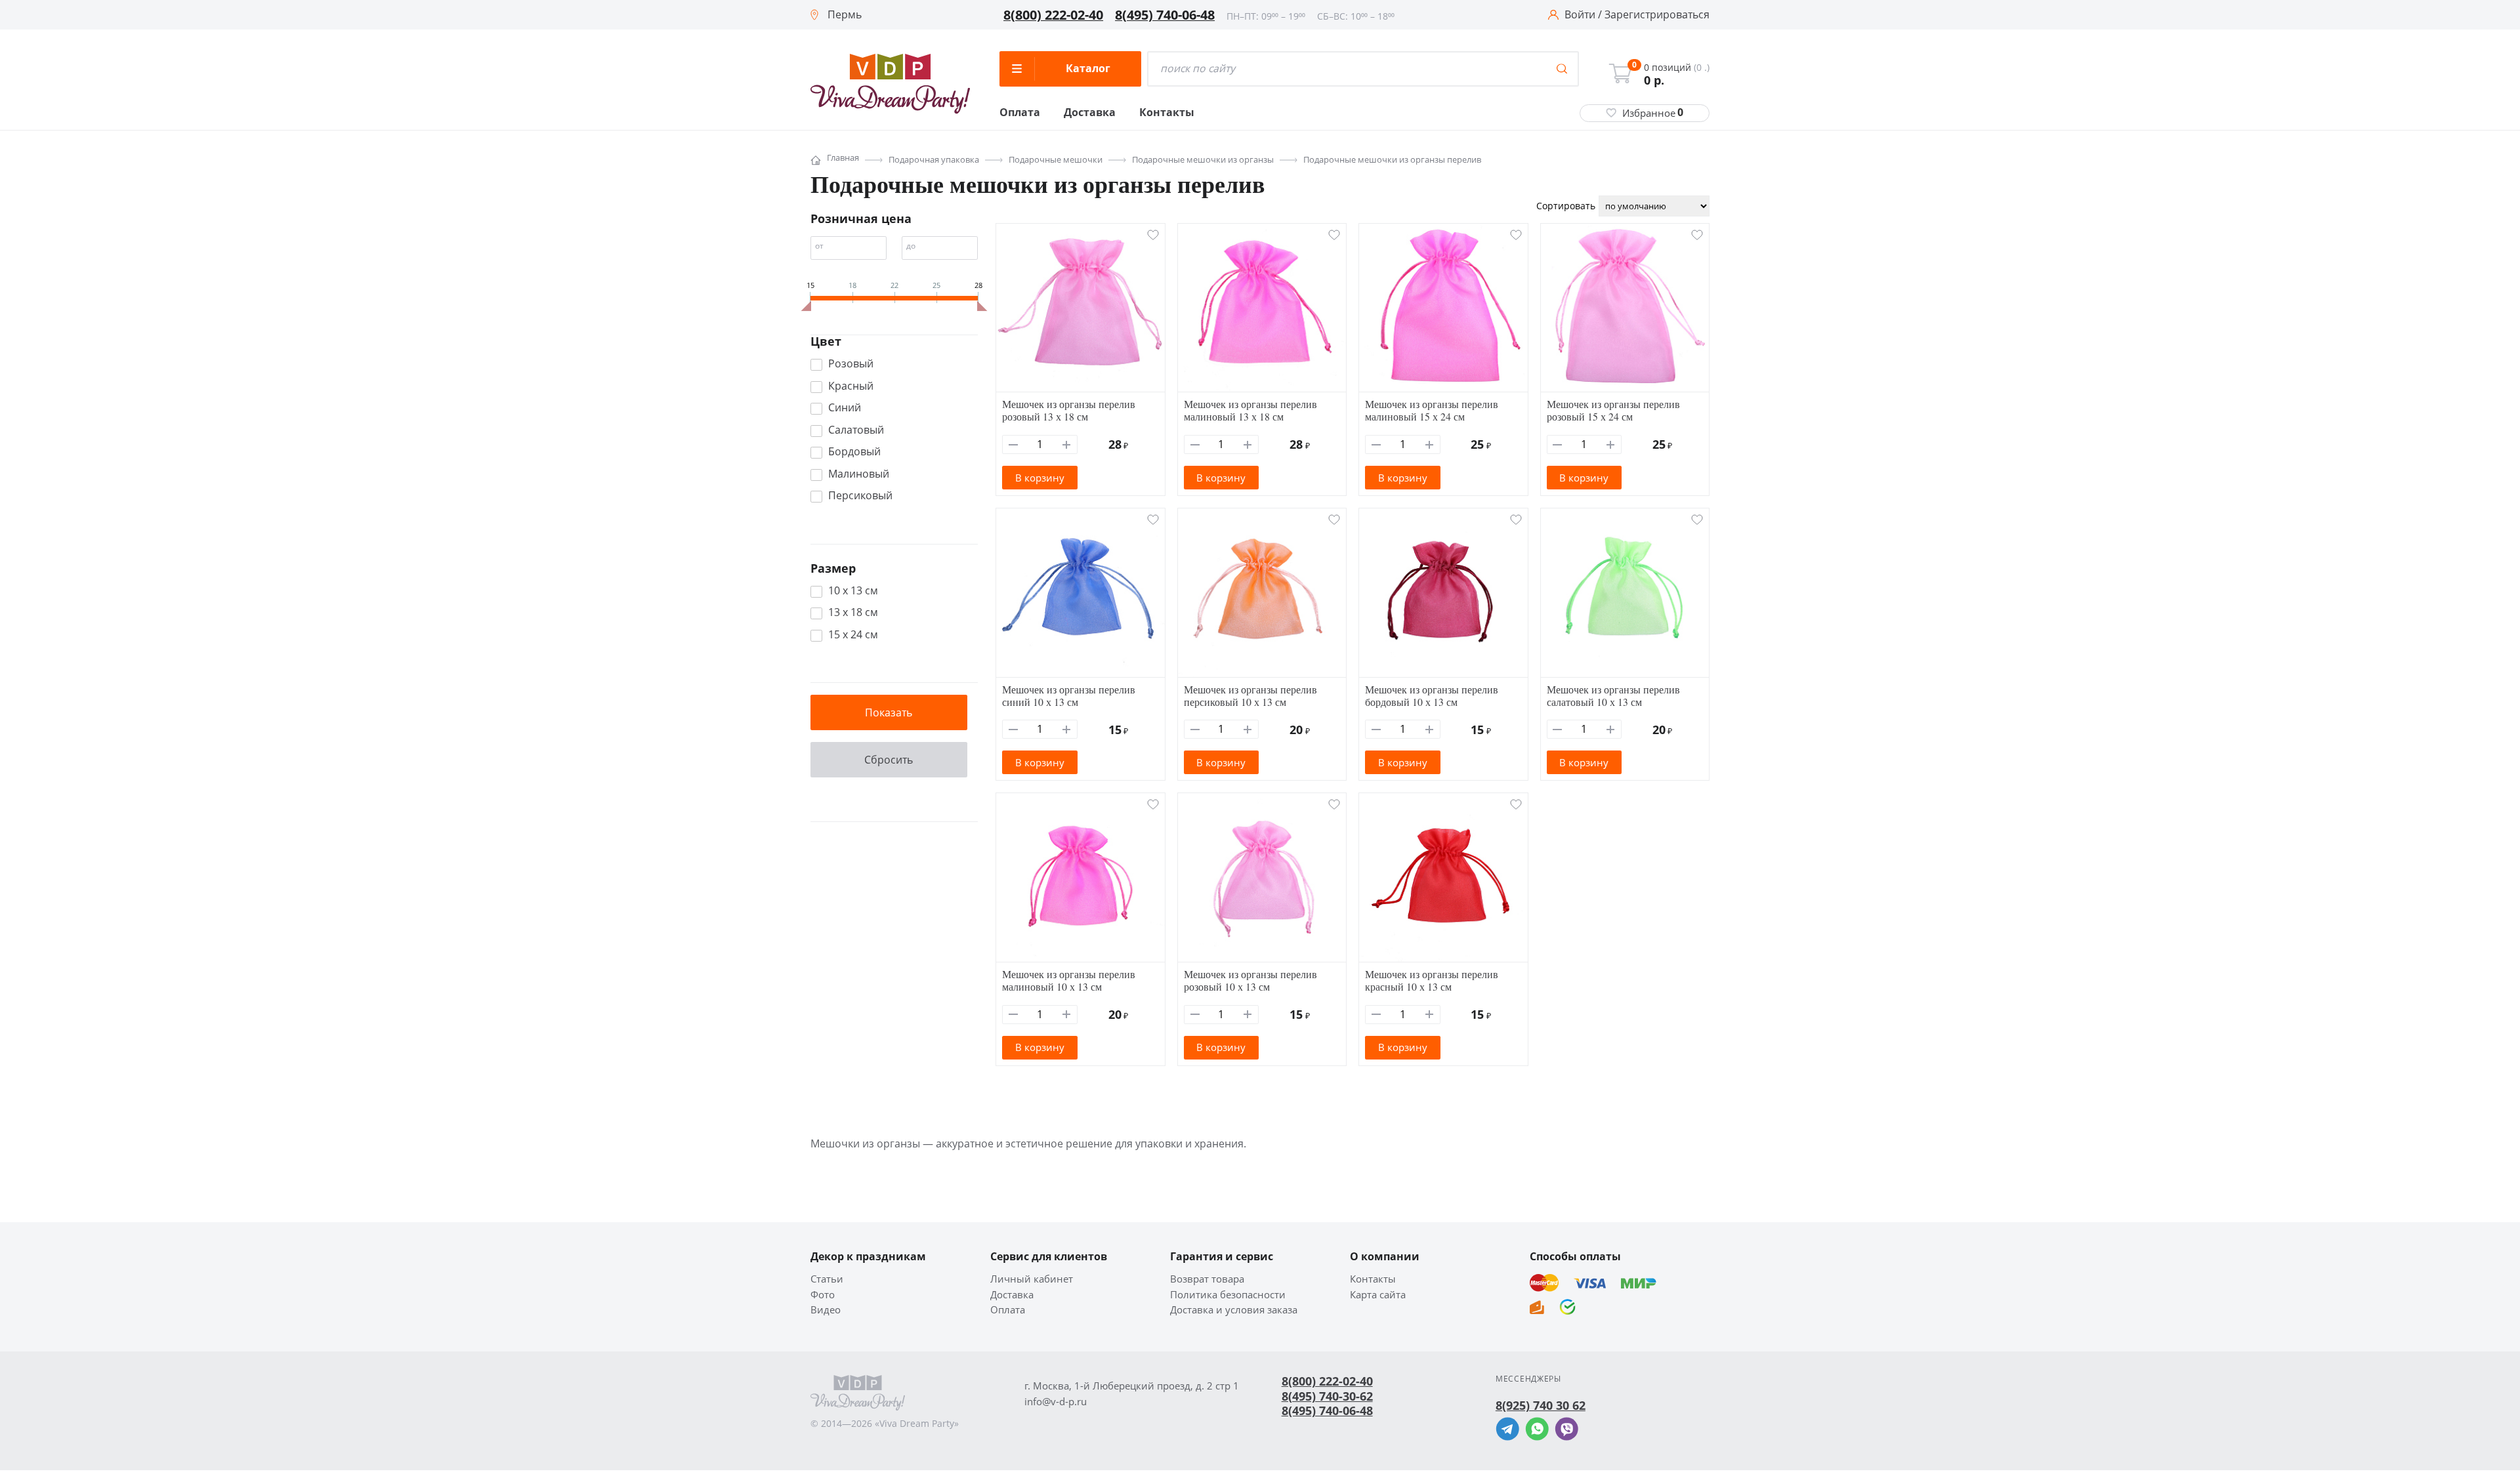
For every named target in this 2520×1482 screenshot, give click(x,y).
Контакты (1167, 113)
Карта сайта (1378, 1295)
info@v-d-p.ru (1056, 1402)
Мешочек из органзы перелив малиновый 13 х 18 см (1250, 410)
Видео (826, 1310)
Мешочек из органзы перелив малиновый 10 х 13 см (1069, 980)
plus (1067, 444)
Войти (1580, 15)
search (1562, 69)
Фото (823, 1295)
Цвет (826, 341)
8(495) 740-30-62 (1327, 1396)
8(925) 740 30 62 (1541, 1405)
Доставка (1090, 113)
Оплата (1020, 113)
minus (1014, 444)
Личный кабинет (1032, 1279)
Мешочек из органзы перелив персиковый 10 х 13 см (1250, 695)
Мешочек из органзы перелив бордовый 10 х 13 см (1432, 695)
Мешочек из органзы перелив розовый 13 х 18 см (1069, 410)
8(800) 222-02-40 (1053, 15)
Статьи (827, 1279)
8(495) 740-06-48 (1165, 15)
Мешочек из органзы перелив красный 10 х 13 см (1432, 980)
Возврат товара (1207, 1279)
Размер (833, 568)
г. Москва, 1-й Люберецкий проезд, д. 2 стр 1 (1132, 1386)
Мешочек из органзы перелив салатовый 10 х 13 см (1613, 695)
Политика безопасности (1228, 1295)
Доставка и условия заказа (1234, 1310)
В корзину (1040, 478)
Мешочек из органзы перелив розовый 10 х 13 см (1250, 980)
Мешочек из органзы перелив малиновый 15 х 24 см (1432, 410)
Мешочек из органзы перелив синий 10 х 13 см (1069, 695)
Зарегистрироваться (1657, 15)
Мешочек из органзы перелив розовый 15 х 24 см (1613, 410)
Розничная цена (861, 218)
